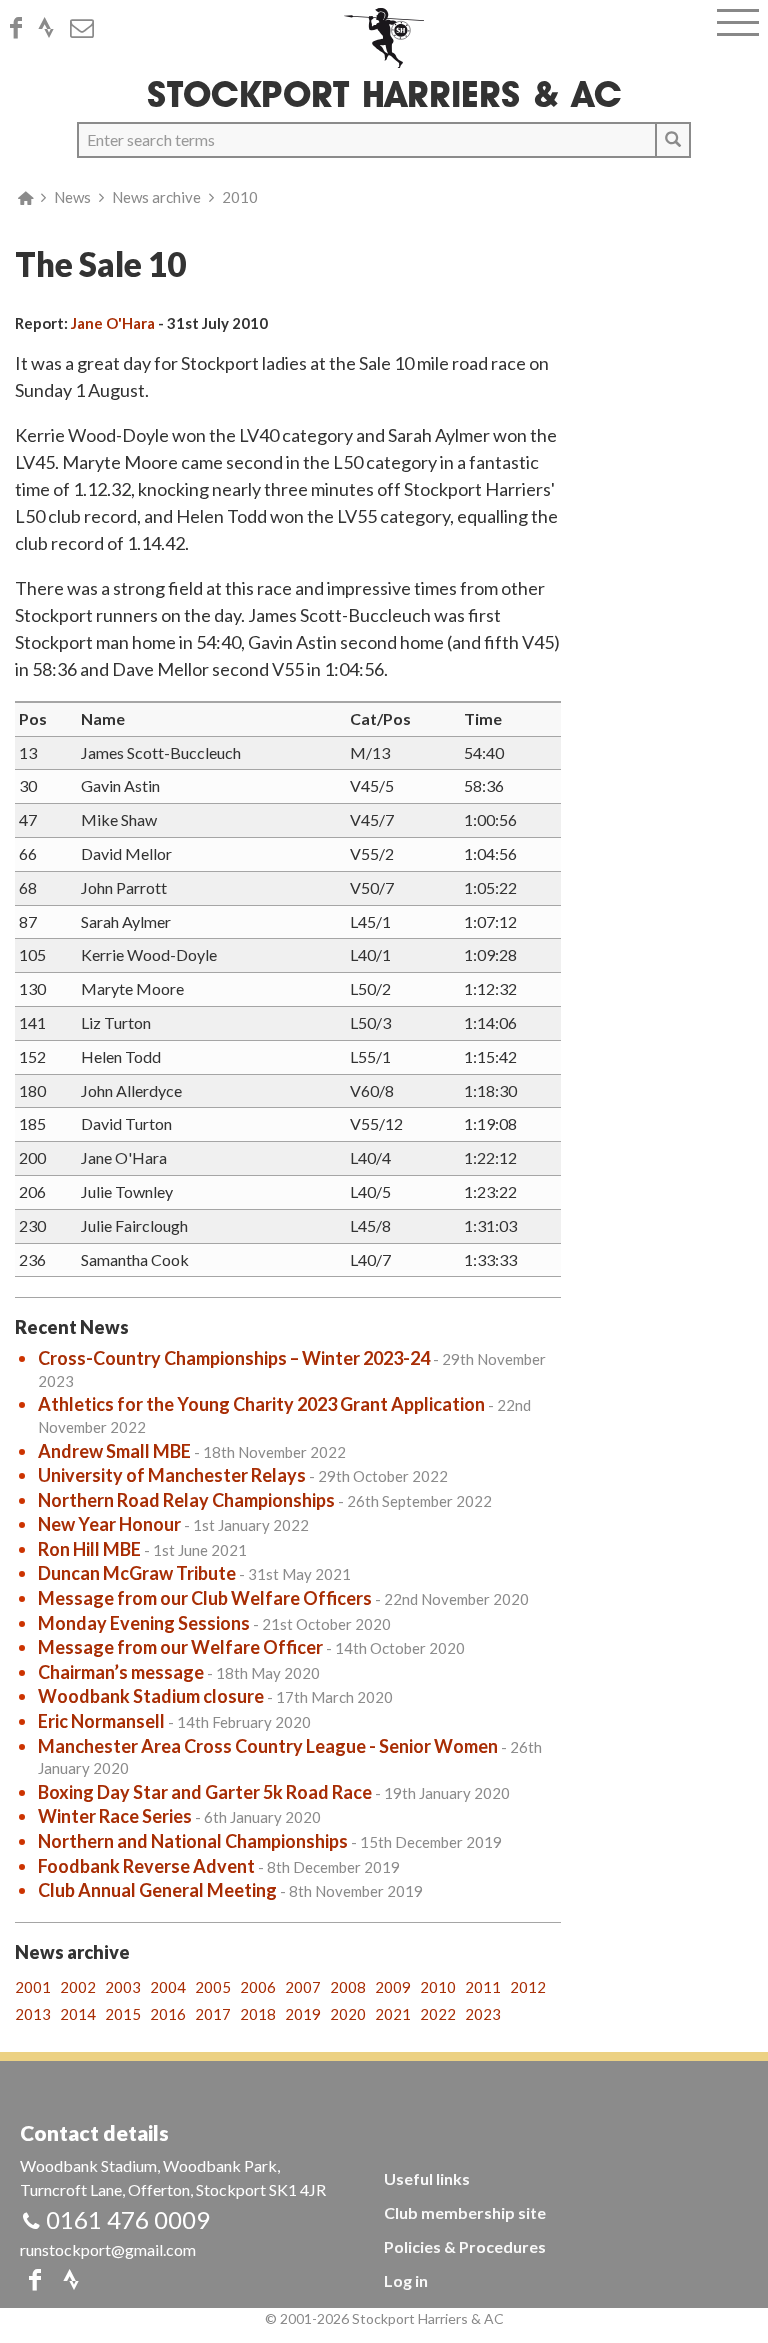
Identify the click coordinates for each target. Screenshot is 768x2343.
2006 (258, 1987)
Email (88, 28)
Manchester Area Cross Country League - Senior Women (268, 1746)
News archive (156, 197)
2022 (438, 2014)
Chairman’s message (121, 1672)
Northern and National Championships (193, 1841)
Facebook (22, 28)
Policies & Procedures (465, 2246)
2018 (258, 2014)
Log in (406, 2280)
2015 (123, 2014)
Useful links (427, 2178)
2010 (240, 197)
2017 (213, 2014)
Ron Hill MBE (89, 1549)
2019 (303, 2014)
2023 (483, 2014)
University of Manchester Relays (172, 1475)
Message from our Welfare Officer (180, 1647)
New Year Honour (109, 1524)
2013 (33, 2014)
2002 (78, 1987)
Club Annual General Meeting (157, 1890)
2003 (123, 1987)
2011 (483, 1987)
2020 (348, 2014)
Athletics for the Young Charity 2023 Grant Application (261, 1404)
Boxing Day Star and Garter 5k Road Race (205, 1792)
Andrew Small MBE (114, 1451)
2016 (168, 2014)
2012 (528, 1987)
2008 (348, 1987)
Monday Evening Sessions (144, 1623)
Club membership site (465, 2212)
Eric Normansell (101, 1721)
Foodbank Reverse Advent (146, 1866)
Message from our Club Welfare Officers (205, 1598)
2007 (303, 1987)
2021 (393, 2014)
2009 (393, 1987)
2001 (33, 1987)
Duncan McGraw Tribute (137, 1573)
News (72, 197)
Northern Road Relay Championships (186, 1500)
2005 (213, 1987)
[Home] (384, 38)
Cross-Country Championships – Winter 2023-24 (234, 1358)
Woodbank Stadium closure (151, 1696)
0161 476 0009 (128, 2219)
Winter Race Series (115, 1816)
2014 (78, 2014)
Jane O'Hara (113, 323)
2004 (168, 1987)
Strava (52, 28)
